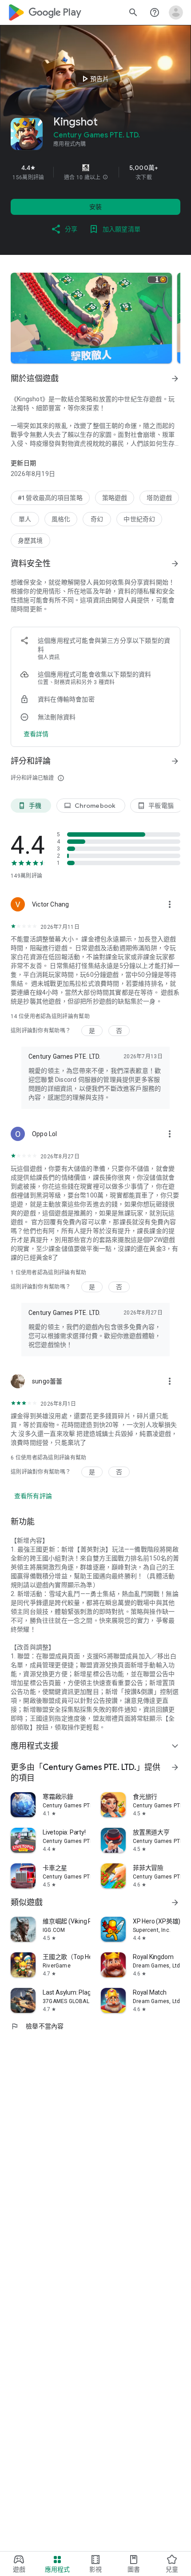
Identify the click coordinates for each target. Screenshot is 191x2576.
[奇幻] (97, 519)
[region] (95, 172)
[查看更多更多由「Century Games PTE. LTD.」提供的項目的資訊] (175, 1767)
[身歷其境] (30, 540)
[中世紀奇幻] (139, 519)
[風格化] (61, 519)
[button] (105, 177)
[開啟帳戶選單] (176, 12)
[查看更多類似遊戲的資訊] (175, 1903)
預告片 (94, 79)
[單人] (25, 519)
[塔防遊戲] (159, 498)
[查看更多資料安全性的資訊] (175, 564)
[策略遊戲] (115, 498)
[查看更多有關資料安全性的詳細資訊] (36, 734)
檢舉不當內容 (37, 2026)
